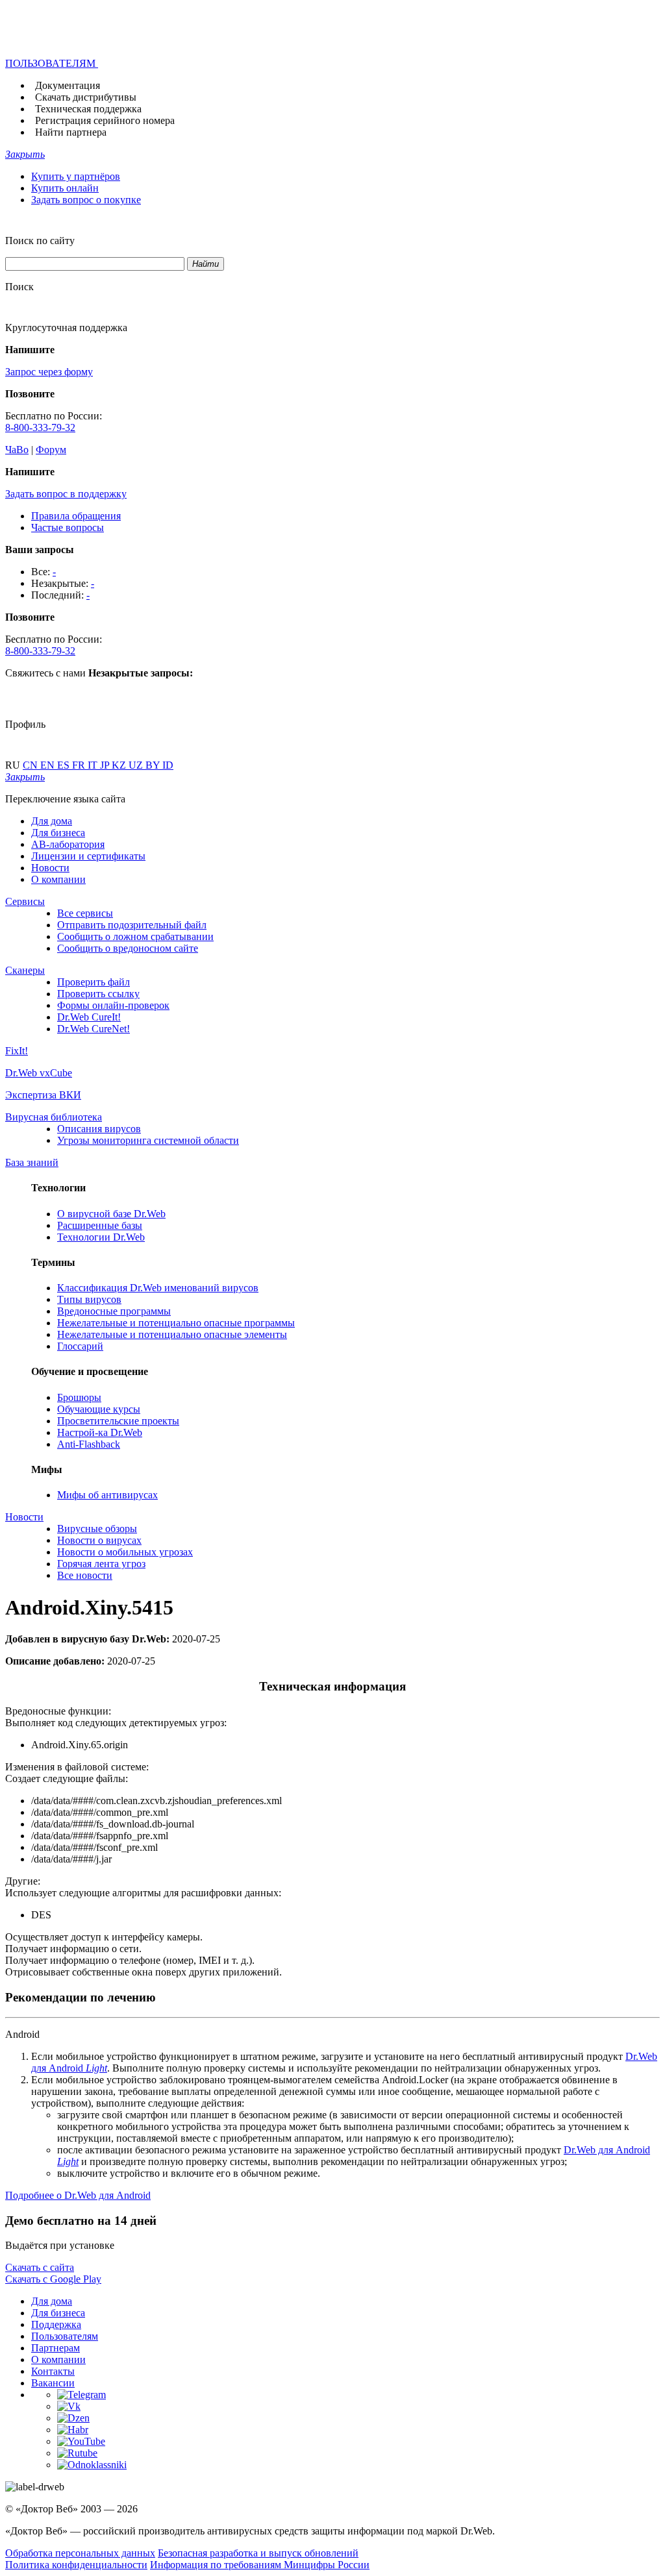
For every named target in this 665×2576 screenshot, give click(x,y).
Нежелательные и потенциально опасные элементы (172, 1334)
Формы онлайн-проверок (113, 1005)
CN (31, 765)
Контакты (53, 2371)
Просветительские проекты (118, 1421)
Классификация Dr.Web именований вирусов (158, 1288)
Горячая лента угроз (101, 1564)
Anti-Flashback (89, 1444)
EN (49, 765)
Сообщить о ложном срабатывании (135, 936)
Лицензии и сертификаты (88, 856)
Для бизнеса (58, 833)
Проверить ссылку (98, 994)
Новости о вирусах (99, 1540)
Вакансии (53, 2383)
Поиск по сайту (40, 241)
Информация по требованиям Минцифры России (260, 2565)
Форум (51, 450)
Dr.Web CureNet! (94, 1029)
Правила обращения (76, 516)
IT (94, 765)
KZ (120, 765)
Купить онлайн (65, 188)
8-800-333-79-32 (40, 427)
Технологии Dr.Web (101, 1237)
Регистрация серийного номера (105, 120)
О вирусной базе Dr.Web (111, 1214)
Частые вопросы (68, 527)
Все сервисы (85, 913)
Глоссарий (80, 1346)
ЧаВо (17, 450)
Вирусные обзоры (97, 1529)
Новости (50, 868)
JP (106, 765)
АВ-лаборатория (68, 844)
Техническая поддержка (88, 109)
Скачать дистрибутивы (86, 97)
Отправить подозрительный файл (132, 925)
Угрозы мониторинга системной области (148, 1140)
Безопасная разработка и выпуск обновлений (258, 2553)
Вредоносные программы (114, 1311)
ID (168, 765)
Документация (68, 85)
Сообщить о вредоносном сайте (128, 948)
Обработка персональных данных (80, 2553)
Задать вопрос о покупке (86, 200)
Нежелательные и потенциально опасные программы (176, 1323)
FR (80, 765)
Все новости (85, 1575)
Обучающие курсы (99, 1409)
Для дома (52, 821)
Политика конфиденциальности (76, 2565)
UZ (137, 765)
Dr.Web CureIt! (89, 1017)
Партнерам (56, 2348)
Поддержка (56, 2324)
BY (154, 765)
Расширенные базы (100, 1225)
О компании (58, 879)
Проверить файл (94, 982)
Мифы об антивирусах (107, 1495)
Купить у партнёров (76, 176)
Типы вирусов (89, 1299)
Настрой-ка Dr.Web (100, 1432)
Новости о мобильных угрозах (125, 1552)
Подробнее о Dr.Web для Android (78, 2195)
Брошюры (79, 1397)
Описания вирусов (99, 1129)
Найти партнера (71, 132)
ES (65, 765)
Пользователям (65, 2336)
